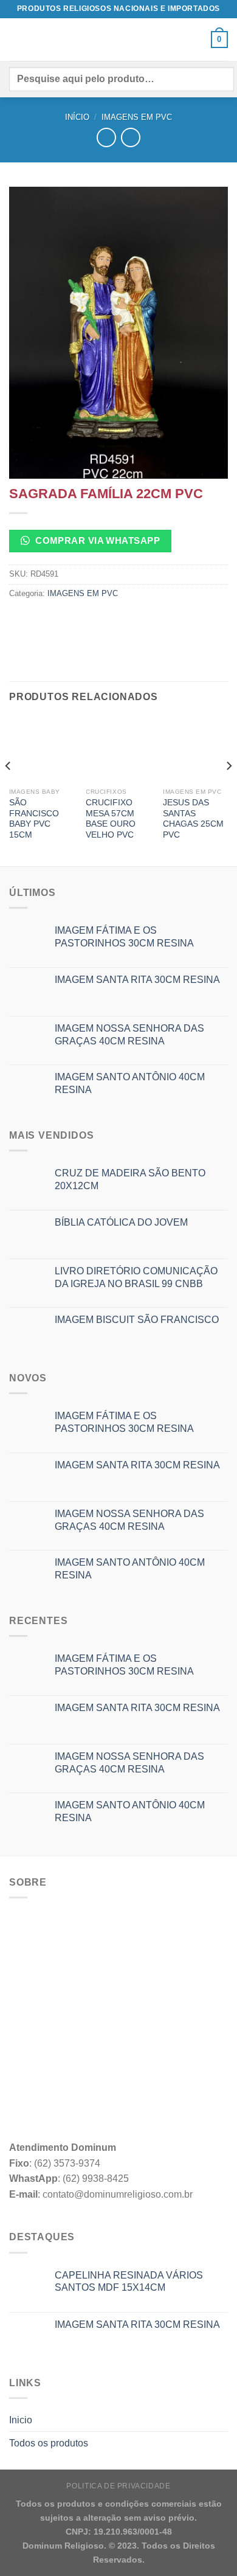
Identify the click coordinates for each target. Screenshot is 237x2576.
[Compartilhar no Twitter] (64, 621)
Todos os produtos (49, 2443)
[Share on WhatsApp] (20, 621)
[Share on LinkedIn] (130, 621)
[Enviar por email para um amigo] (86, 621)
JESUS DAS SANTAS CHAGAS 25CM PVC (193, 819)
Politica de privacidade (118, 2486)
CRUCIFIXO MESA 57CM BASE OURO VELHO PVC (111, 819)
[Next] (228, 790)
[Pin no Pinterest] (108, 621)
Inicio (21, 2420)
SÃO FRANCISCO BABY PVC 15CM (34, 819)
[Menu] (16, 39)
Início (77, 117)
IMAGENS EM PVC (137, 117)
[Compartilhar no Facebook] (42, 621)
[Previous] (9, 790)
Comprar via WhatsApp (96, 541)
